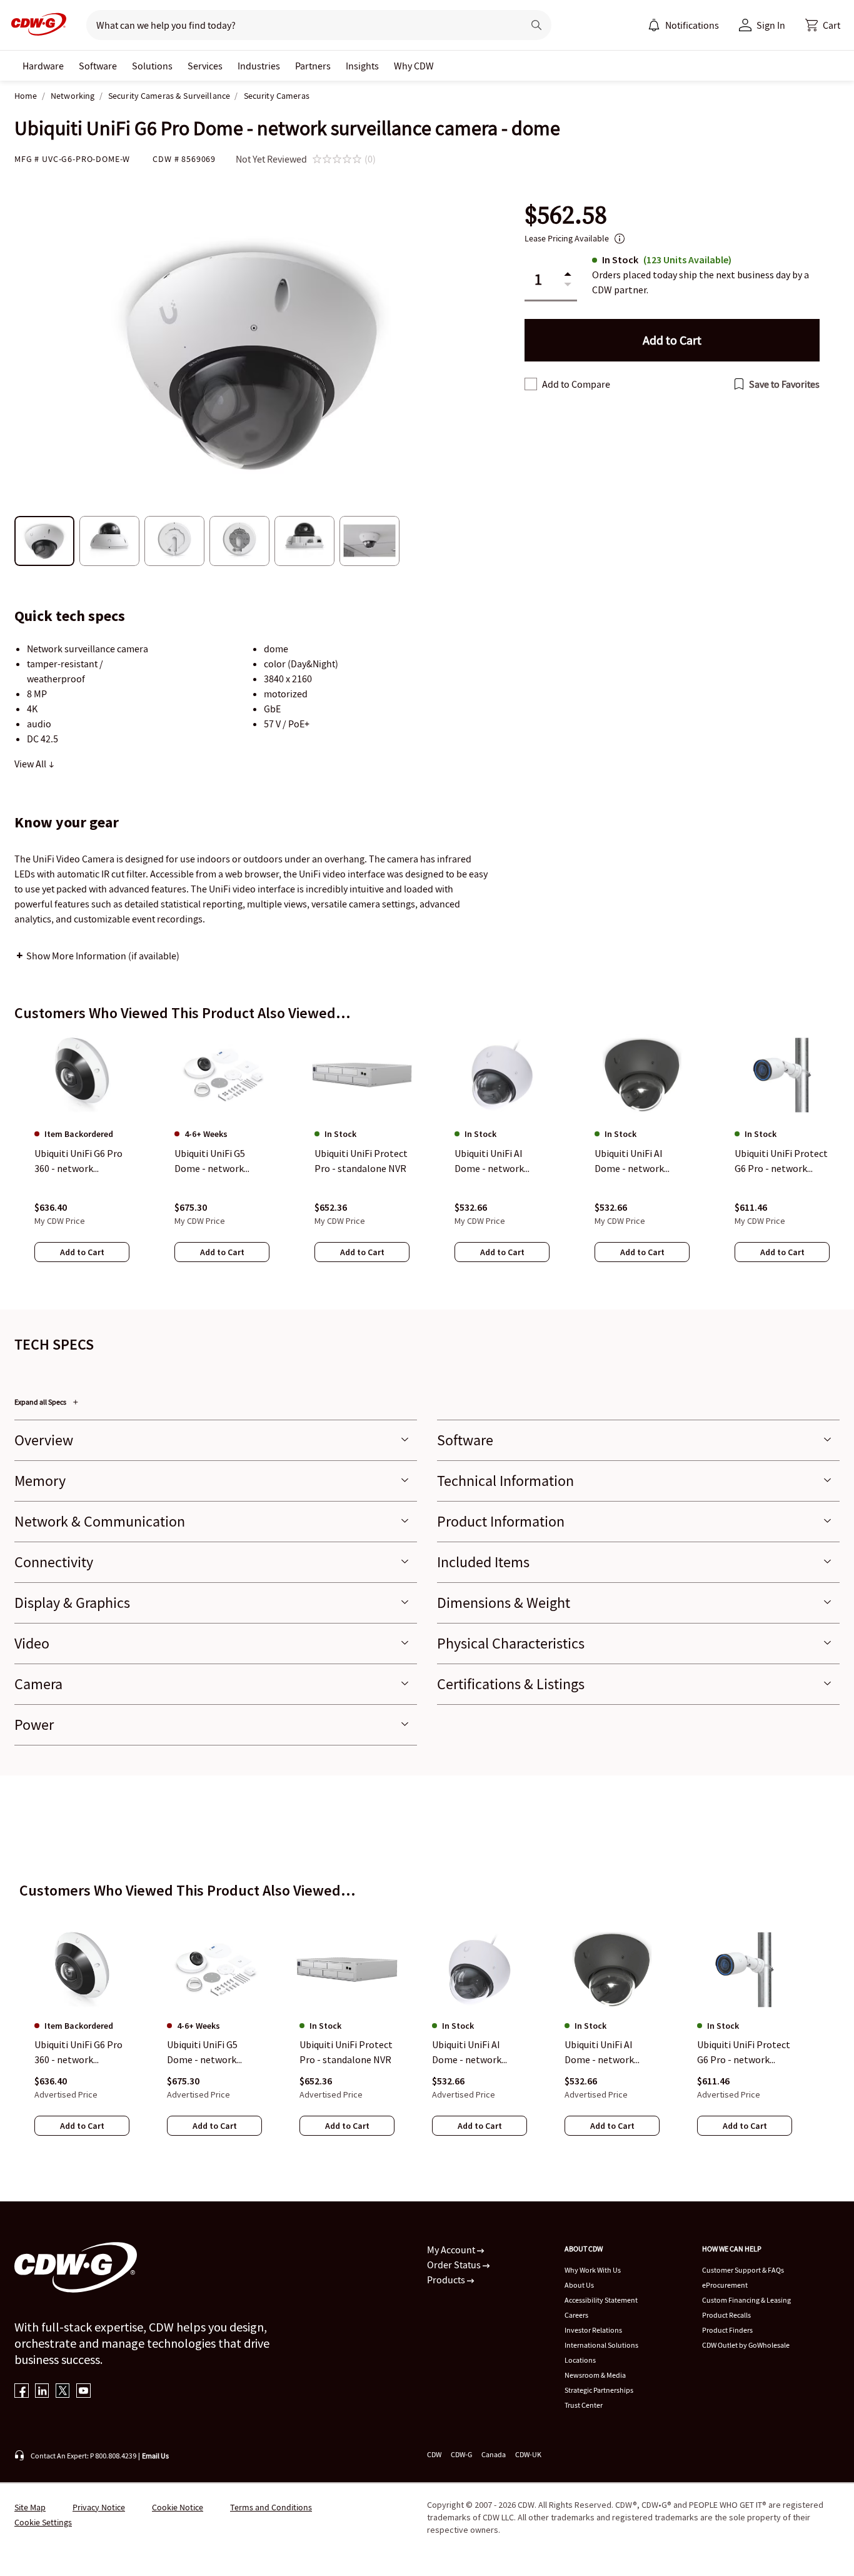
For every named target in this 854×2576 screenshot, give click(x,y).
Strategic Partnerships (599, 2390)
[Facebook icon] (22, 2392)
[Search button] (536, 25)
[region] (427, 1160)
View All (31, 764)
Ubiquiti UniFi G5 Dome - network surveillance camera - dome (212, 2053)
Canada (494, 2454)
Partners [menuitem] (313, 66)
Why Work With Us (593, 2270)
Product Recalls (726, 2315)
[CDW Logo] (35, 25)
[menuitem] (654, 25)
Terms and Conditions (271, 2507)
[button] (823, 25)
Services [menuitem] (205, 66)
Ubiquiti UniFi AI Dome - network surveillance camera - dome (610, 2053)
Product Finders (727, 2330)
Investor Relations (593, 2330)
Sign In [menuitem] (771, 25)
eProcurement (725, 2285)
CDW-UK (528, 2454)
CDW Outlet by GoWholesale (746, 2345)
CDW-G (461, 2454)
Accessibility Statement (601, 2300)
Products (447, 2280)
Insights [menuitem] (362, 66)
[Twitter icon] (63, 2392)
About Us (579, 2285)
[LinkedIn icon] (42, 2392)
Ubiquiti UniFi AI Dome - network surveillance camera (475, 2053)
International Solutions (601, 2345)
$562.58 (566, 215)
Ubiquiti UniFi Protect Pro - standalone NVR (346, 2053)
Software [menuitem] (98, 66)
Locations (580, 2360)
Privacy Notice (99, 2507)
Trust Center (584, 2405)
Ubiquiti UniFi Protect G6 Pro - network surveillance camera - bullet (744, 2053)
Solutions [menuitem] (152, 66)
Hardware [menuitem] (43, 66)
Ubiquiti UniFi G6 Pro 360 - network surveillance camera (78, 2053)
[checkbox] (531, 384)
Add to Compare (576, 384)
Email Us (155, 2456)
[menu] (683, 25)
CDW (434, 2454)
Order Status (455, 2265)
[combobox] (300, 25)
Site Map (30, 2507)
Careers (576, 2315)
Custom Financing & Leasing (746, 2300)
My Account (452, 2250)
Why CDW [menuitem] (414, 66)
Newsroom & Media (595, 2375)
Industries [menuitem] (259, 66)
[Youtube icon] (83, 2392)
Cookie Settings (43, 2522)
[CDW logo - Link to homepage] (35, 25)
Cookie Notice (178, 2507)
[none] (43, 66)
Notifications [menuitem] (692, 25)
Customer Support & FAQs (743, 2270)
